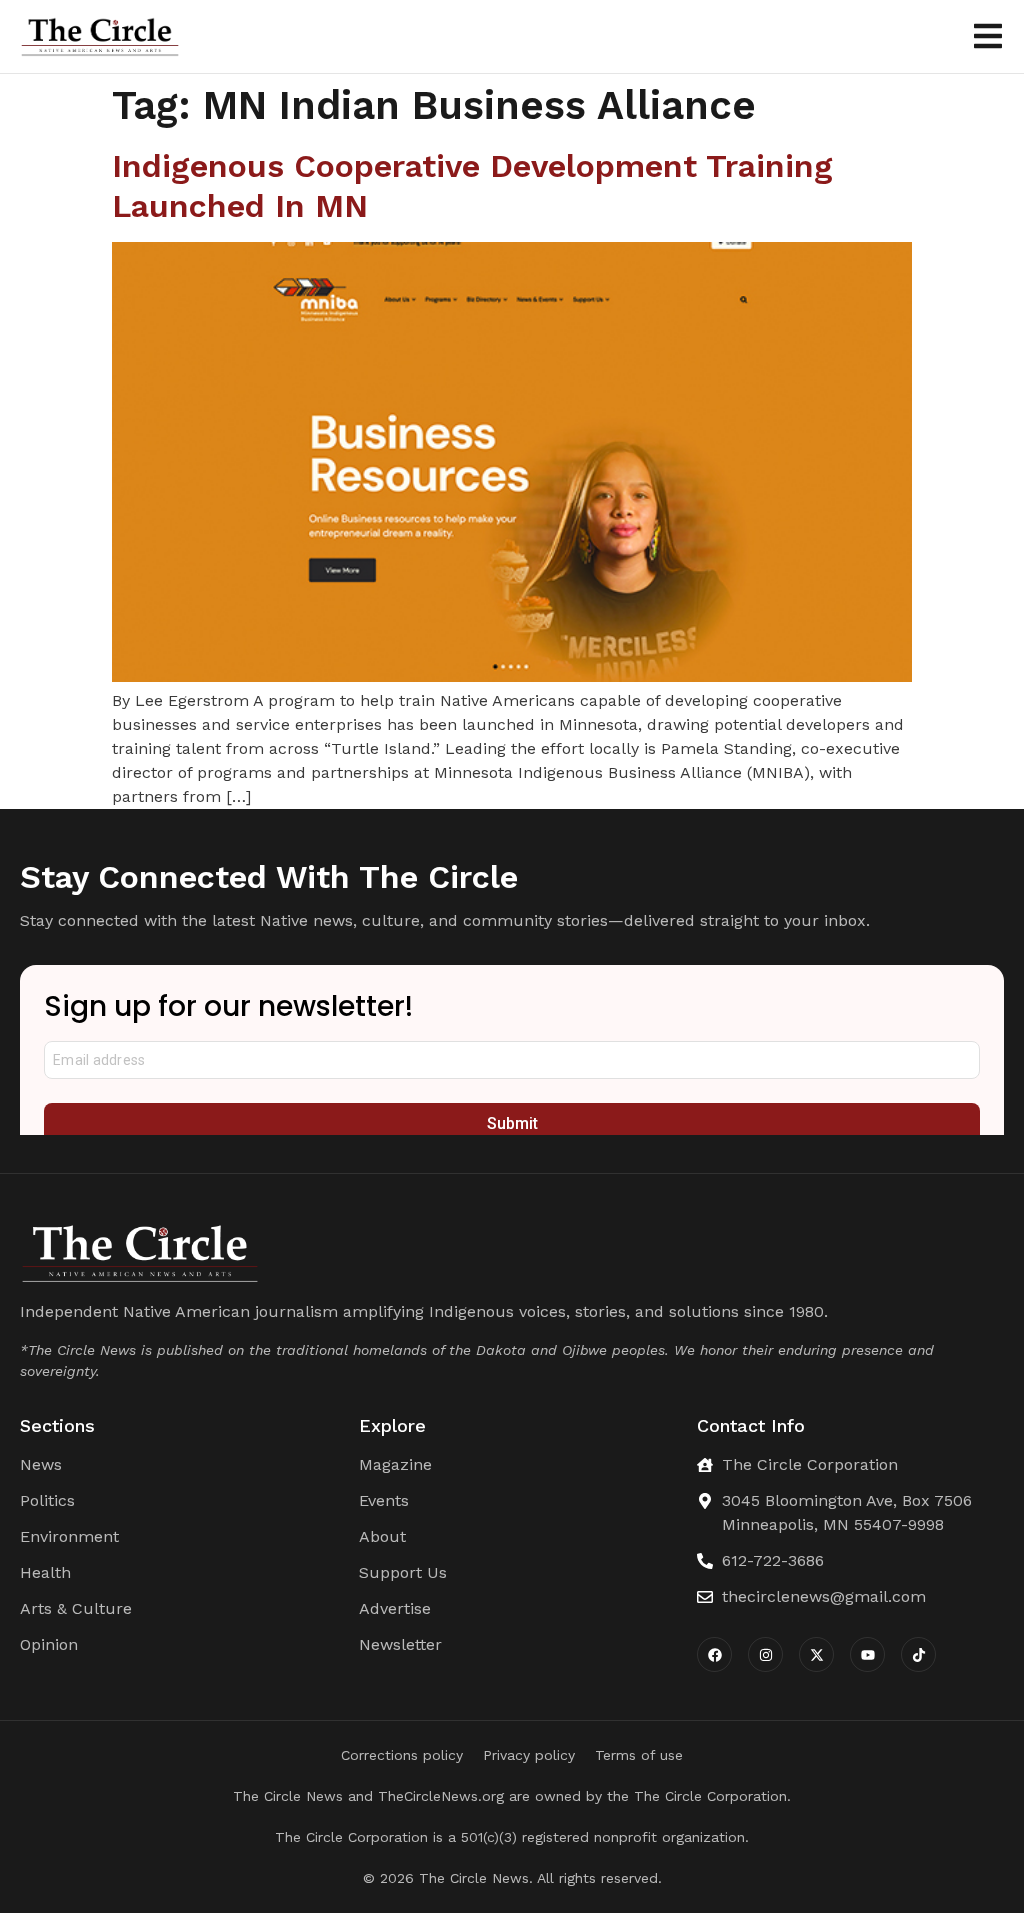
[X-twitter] (816, 1654)
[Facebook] (714, 1654)
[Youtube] (867, 1654)
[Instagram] (765, 1654)
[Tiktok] (918, 1654)
